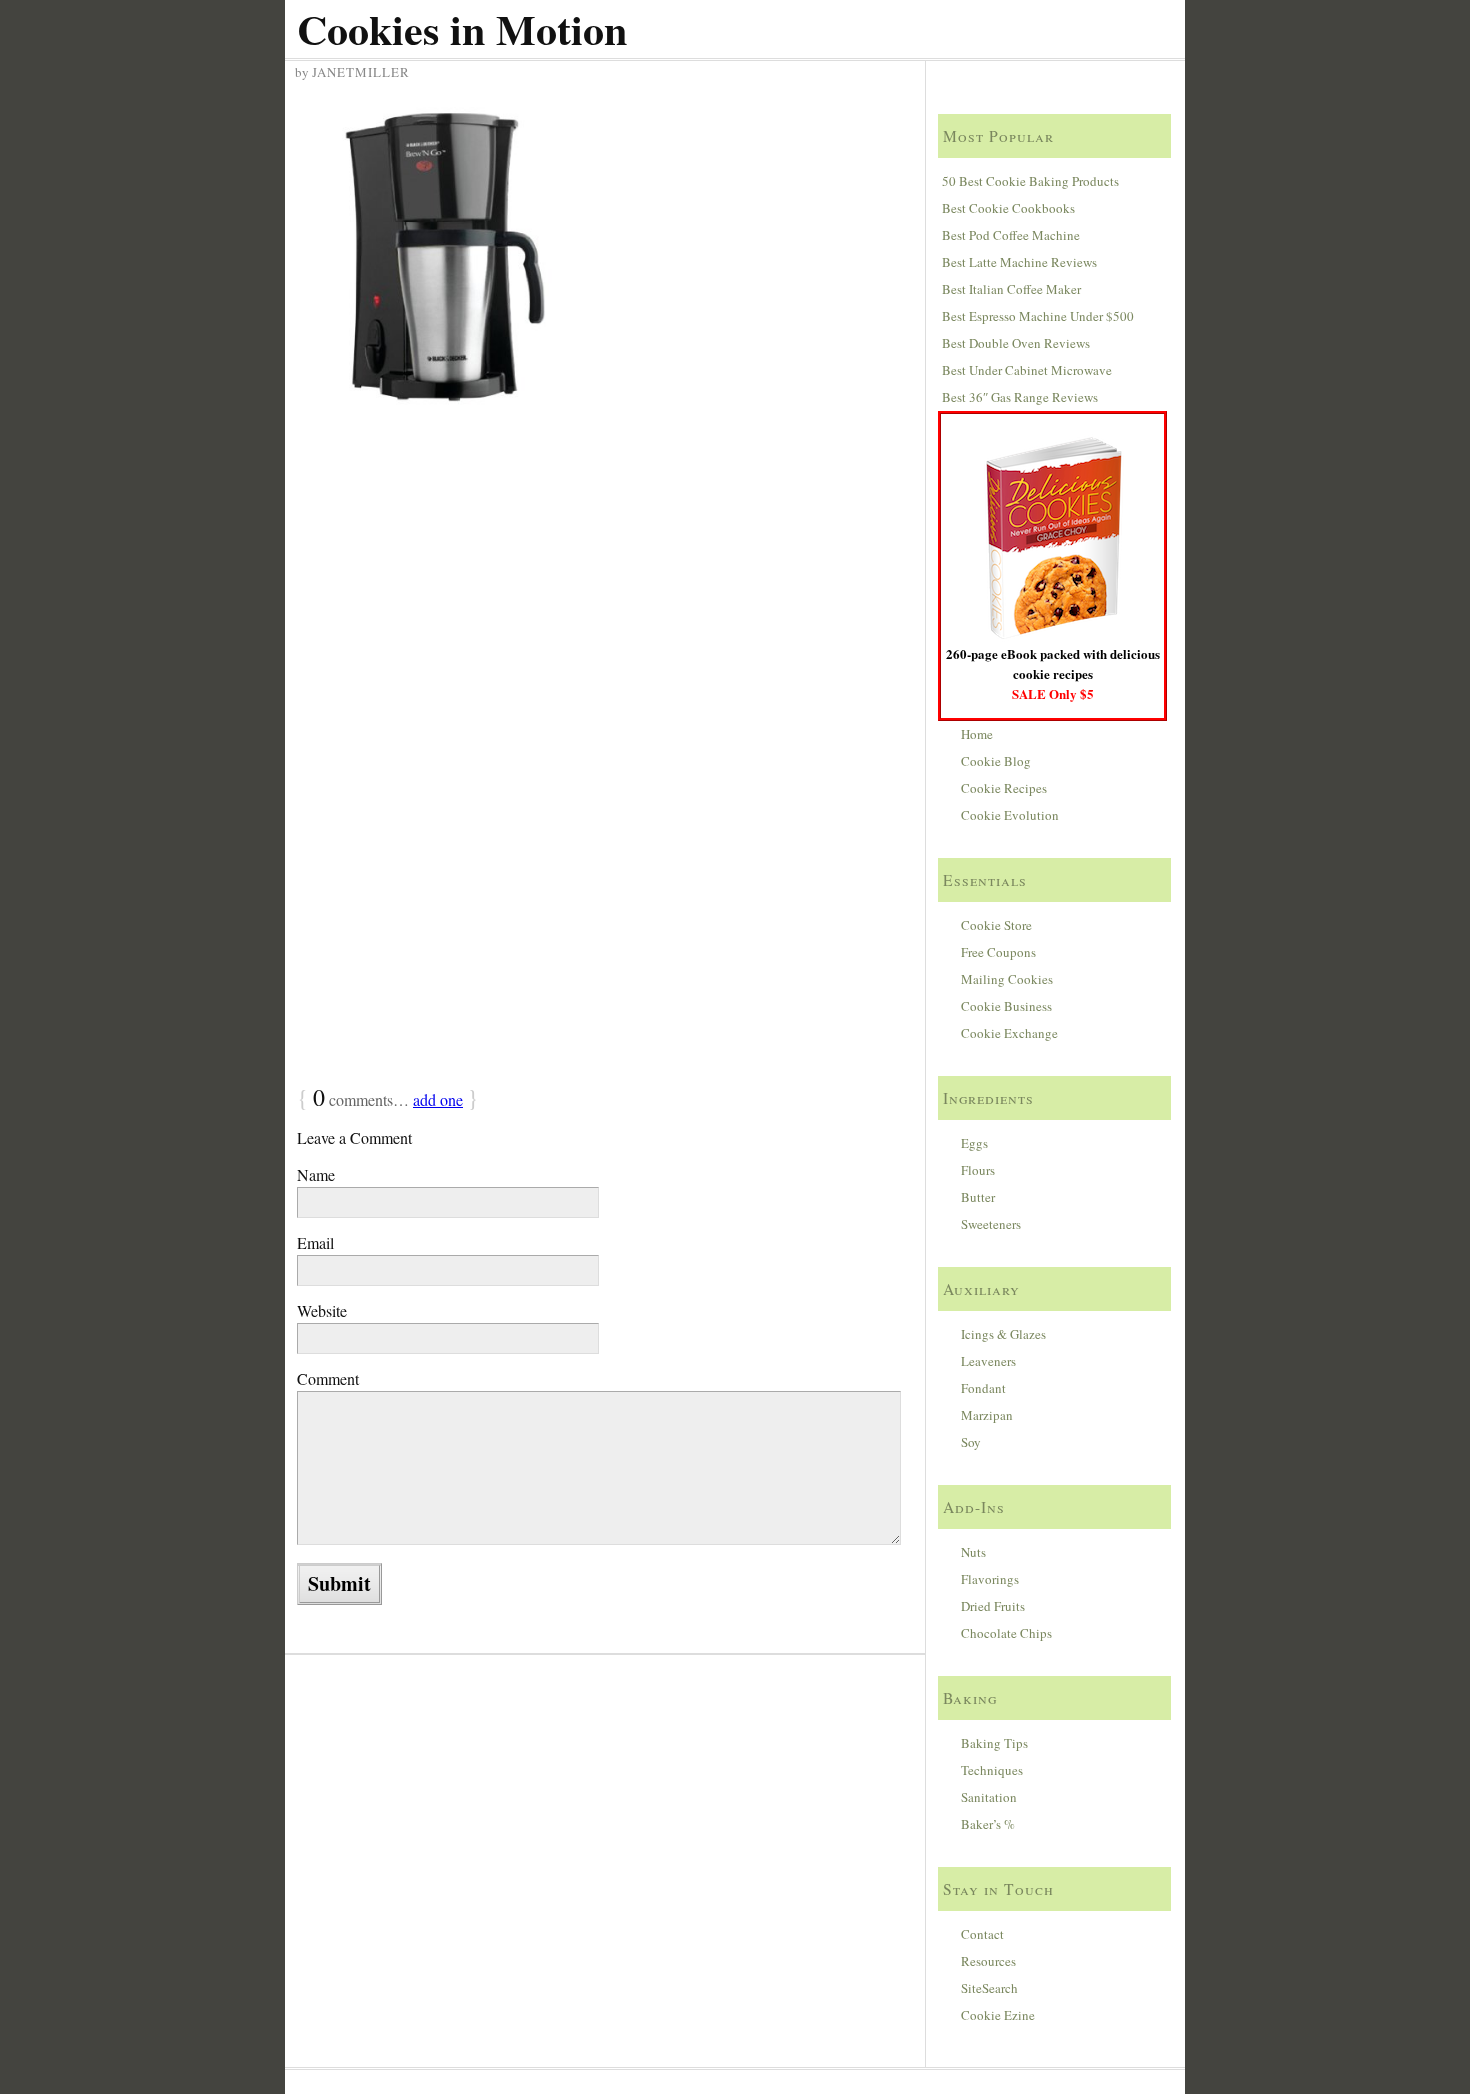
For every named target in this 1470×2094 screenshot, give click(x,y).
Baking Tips (994, 1743)
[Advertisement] (607, 580)
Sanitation (989, 1797)
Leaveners (988, 1361)
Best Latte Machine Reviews (1019, 262)
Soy (971, 1442)
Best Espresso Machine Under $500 (1038, 316)
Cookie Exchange (1009, 1033)
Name (316, 1174)
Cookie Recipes (1004, 788)
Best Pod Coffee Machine (1011, 235)
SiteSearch (989, 1988)
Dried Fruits (993, 1606)
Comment (328, 1378)
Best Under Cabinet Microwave (1027, 370)
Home (977, 734)
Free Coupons (998, 952)
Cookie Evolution (1010, 815)
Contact (982, 1934)
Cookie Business (1006, 1006)
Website (322, 1310)
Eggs (974, 1143)
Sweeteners (991, 1224)
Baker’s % (988, 1824)
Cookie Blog (996, 761)
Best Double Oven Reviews (1016, 343)
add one (438, 1099)
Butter (978, 1197)
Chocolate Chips (1006, 1633)
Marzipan (987, 1415)
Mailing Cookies (1007, 979)
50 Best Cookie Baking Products (1030, 181)
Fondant (983, 1388)
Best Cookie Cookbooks (1008, 208)
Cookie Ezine (998, 2015)
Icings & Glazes (1003, 1334)
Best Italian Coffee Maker (1011, 289)
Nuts (973, 1552)
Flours (978, 1170)
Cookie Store (996, 925)
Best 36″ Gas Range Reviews (1020, 397)
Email (315, 1242)
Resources (988, 1961)
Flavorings (990, 1579)
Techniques (992, 1770)
